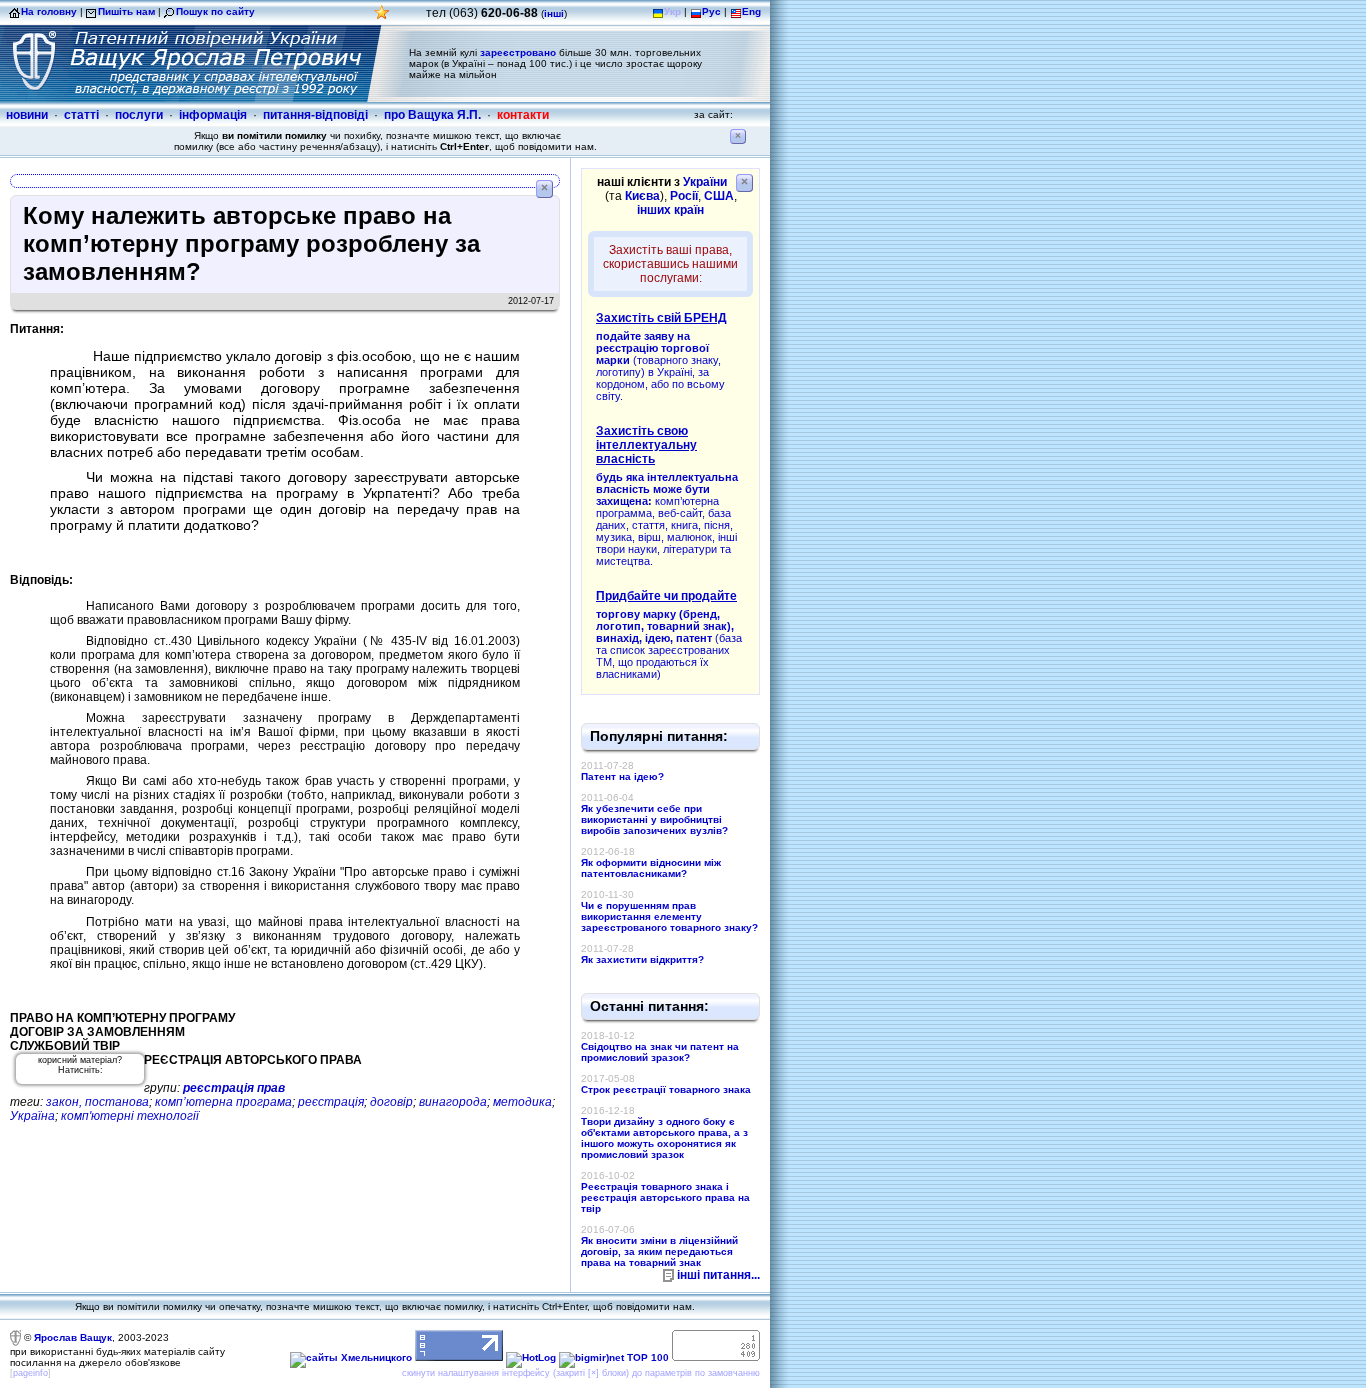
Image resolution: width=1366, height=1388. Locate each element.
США (719, 196)
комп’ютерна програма (223, 1102)
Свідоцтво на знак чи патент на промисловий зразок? (660, 1052)
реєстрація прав (234, 1088)
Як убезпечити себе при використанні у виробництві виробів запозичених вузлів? (654, 819)
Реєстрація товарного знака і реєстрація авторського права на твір (665, 1197)
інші (554, 13)
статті (81, 115)
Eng (751, 11)
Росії (684, 196)
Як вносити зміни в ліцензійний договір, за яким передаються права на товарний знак (659, 1251)
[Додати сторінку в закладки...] (382, 17)
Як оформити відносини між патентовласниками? (651, 868)
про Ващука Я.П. (432, 115)
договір (391, 1102)
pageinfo (30, 1373)
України (705, 182)
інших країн (670, 210)
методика (522, 1102)
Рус (711, 11)
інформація (213, 115)
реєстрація (331, 1102)
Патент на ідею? (622, 776)
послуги (139, 115)
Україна (32, 1116)
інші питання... (718, 1275)
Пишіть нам (126, 11)
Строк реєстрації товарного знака (666, 1089)
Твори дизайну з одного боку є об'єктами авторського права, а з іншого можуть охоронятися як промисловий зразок (664, 1138)
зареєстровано (518, 52)
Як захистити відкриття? (642, 959)
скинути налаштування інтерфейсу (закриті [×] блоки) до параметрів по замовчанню (581, 1373)
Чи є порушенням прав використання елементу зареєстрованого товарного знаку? (669, 916)
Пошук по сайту (215, 11)
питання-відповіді (315, 115)
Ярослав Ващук (73, 1337)
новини (27, 115)
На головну (49, 11)
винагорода (453, 1102)
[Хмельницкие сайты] (351, 1357)
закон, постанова (97, 1102)
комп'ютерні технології (130, 1116)
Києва (642, 196)
